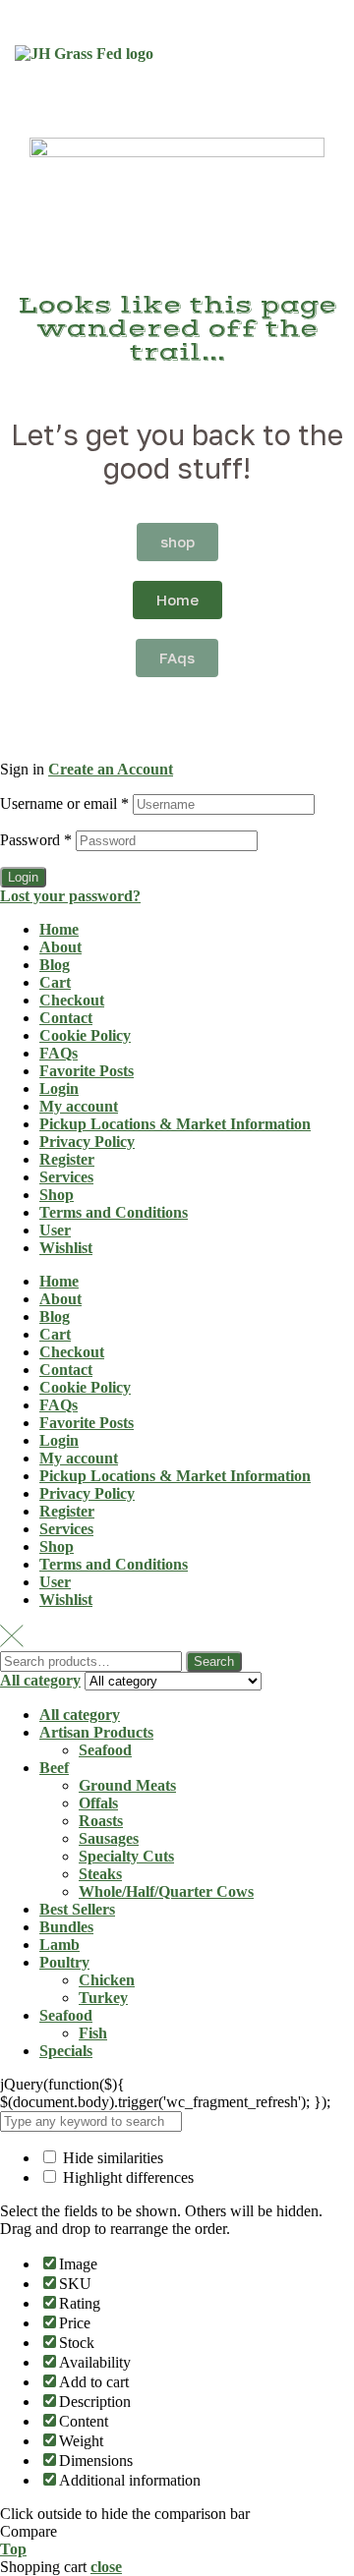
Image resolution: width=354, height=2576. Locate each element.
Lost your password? (70, 896)
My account (79, 1106)
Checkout (72, 1000)
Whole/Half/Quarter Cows (166, 1891)
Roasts (101, 1821)
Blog (55, 965)
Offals (98, 1803)
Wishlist (66, 1248)
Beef (54, 1768)
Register (67, 1159)
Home (59, 929)
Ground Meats (127, 1785)
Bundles (66, 1927)
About (60, 947)
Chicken (107, 1980)
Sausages (109, 1838)
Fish (93, 2033)
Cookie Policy (85, 1035)
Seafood (105, 1750)
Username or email (64, 803)
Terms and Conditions (114, 1212)
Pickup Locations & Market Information (175, 1124)
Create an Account (111, 769)
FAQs (59, 1053)
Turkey (103, 1998)
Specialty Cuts (126, 1856)
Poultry (64, 1962)
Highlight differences (126, 2177)
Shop (57, 1195)
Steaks (100, 1874)
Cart (55, 982)
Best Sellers (77, 1909)
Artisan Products (96, 1732)
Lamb (59, 1945)
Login (23, 877)
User (55, 1230)
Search (214, 1661)
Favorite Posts (87, 1071)
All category (80, 1715)
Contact (66, 1018)
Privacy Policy (87, 1142)
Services (66, 1177)
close (106, 2567)
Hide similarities (111, 2158)
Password (36, 840)
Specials (66, 2051)
